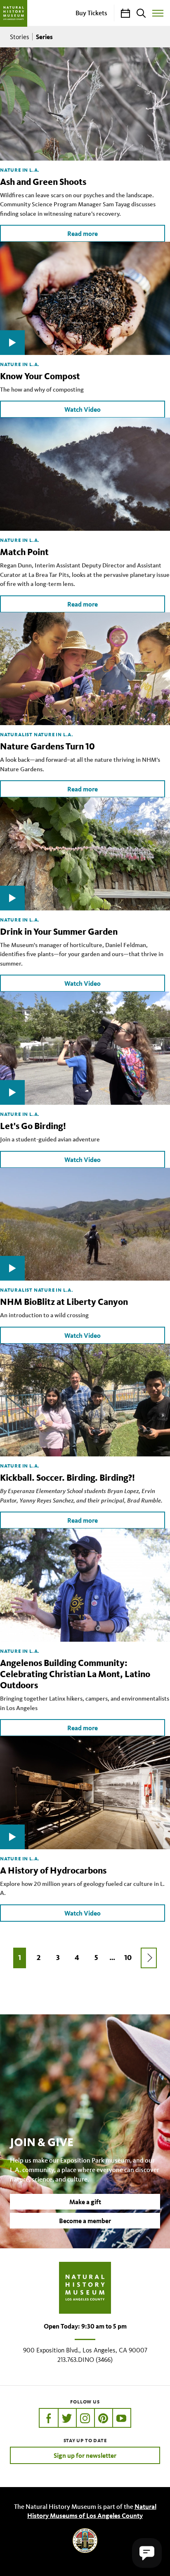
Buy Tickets (91, 13)
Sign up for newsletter (85, 2455)
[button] (147, 2553)
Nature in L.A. (20, 170)
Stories (20, 37)
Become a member (85, 2221)
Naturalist (16, 734)
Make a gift (85, 2202)
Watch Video (83, 409)
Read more (83, 233)
